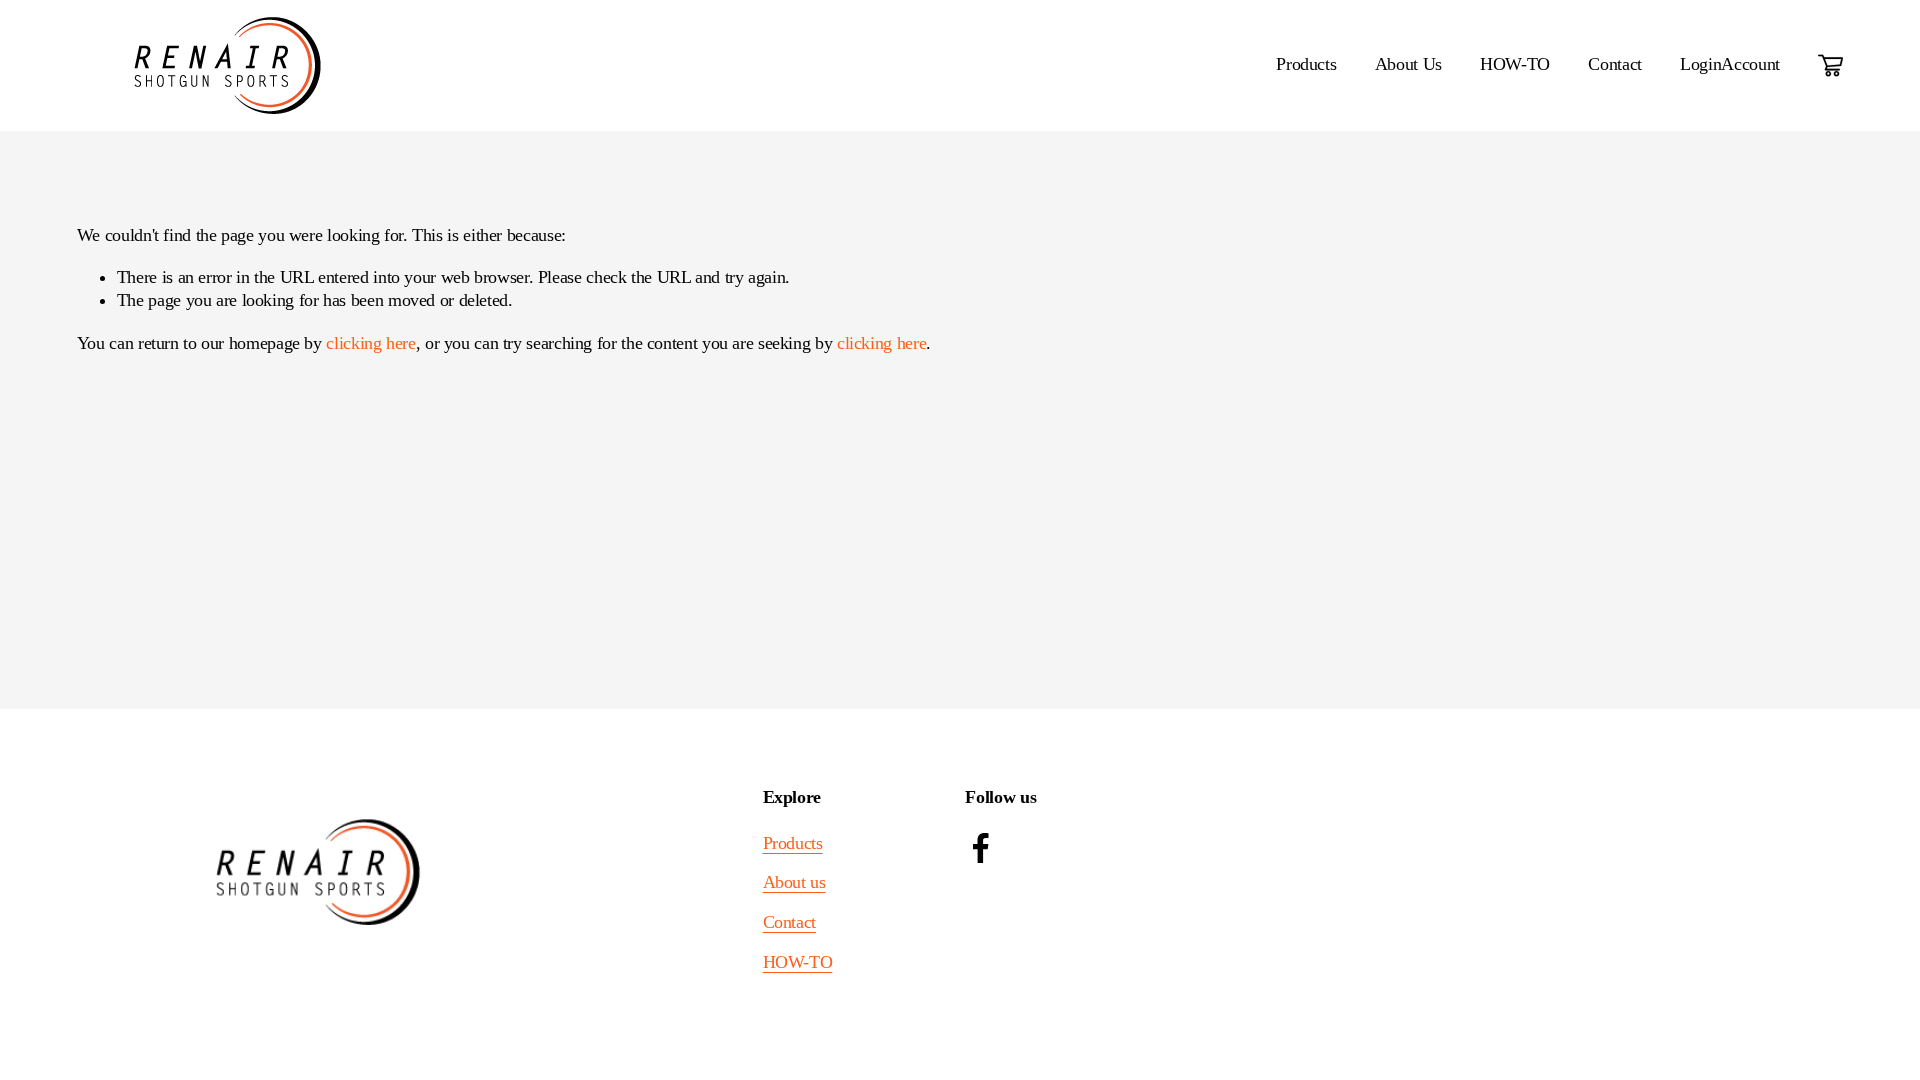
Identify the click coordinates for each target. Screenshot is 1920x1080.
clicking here (370, 343)
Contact (1614, 64)
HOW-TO (1515, 64)
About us (794, 882)
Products (793, 843)
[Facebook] (981, 848)
